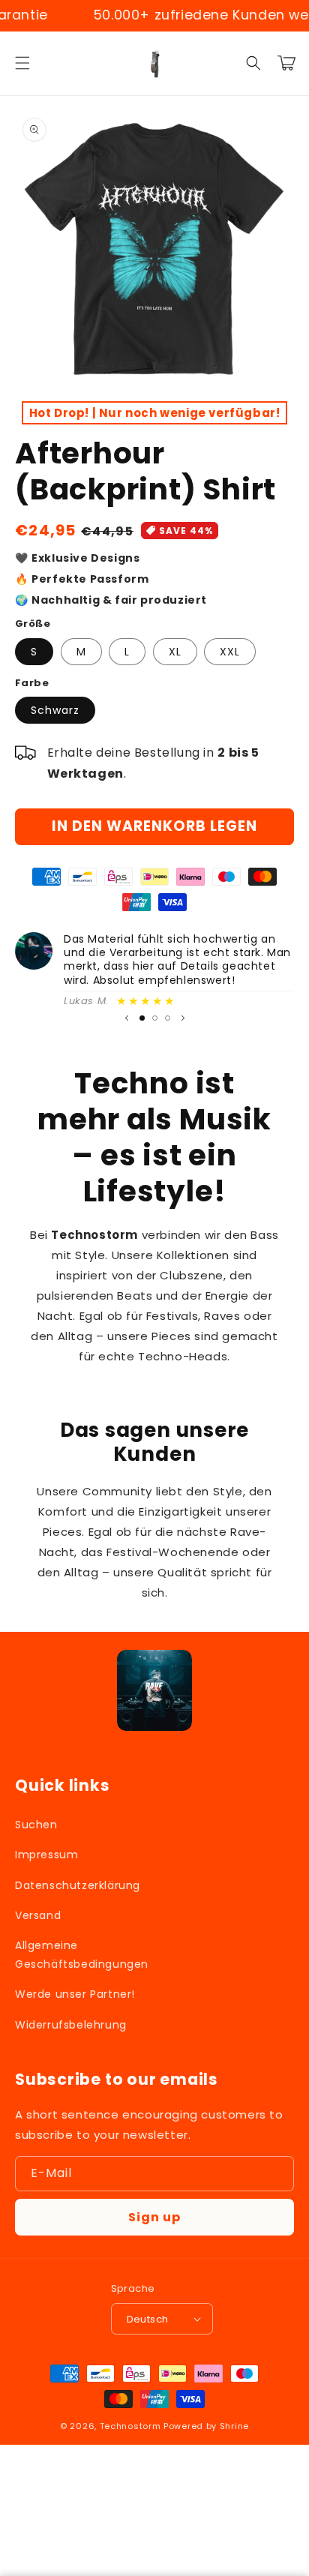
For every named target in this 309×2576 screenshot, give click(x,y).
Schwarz (55, 710)
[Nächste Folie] (183, 1018)
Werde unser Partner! (75, 1994)
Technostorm (130, 2426)
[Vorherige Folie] (127, 1018)
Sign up (154, 2217)
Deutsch (148, 2319)
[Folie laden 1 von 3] (142, 1018)
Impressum (46, 1855)
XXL (230, 652)
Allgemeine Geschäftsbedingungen (81, 1955)
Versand (38, 1915)
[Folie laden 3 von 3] (168, 1018)
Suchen (36, 1825)
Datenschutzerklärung (78, 1885)
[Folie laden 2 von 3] (155, 1018)
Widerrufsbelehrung (71, 2025)
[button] (22, 63)
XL (175, 652)
